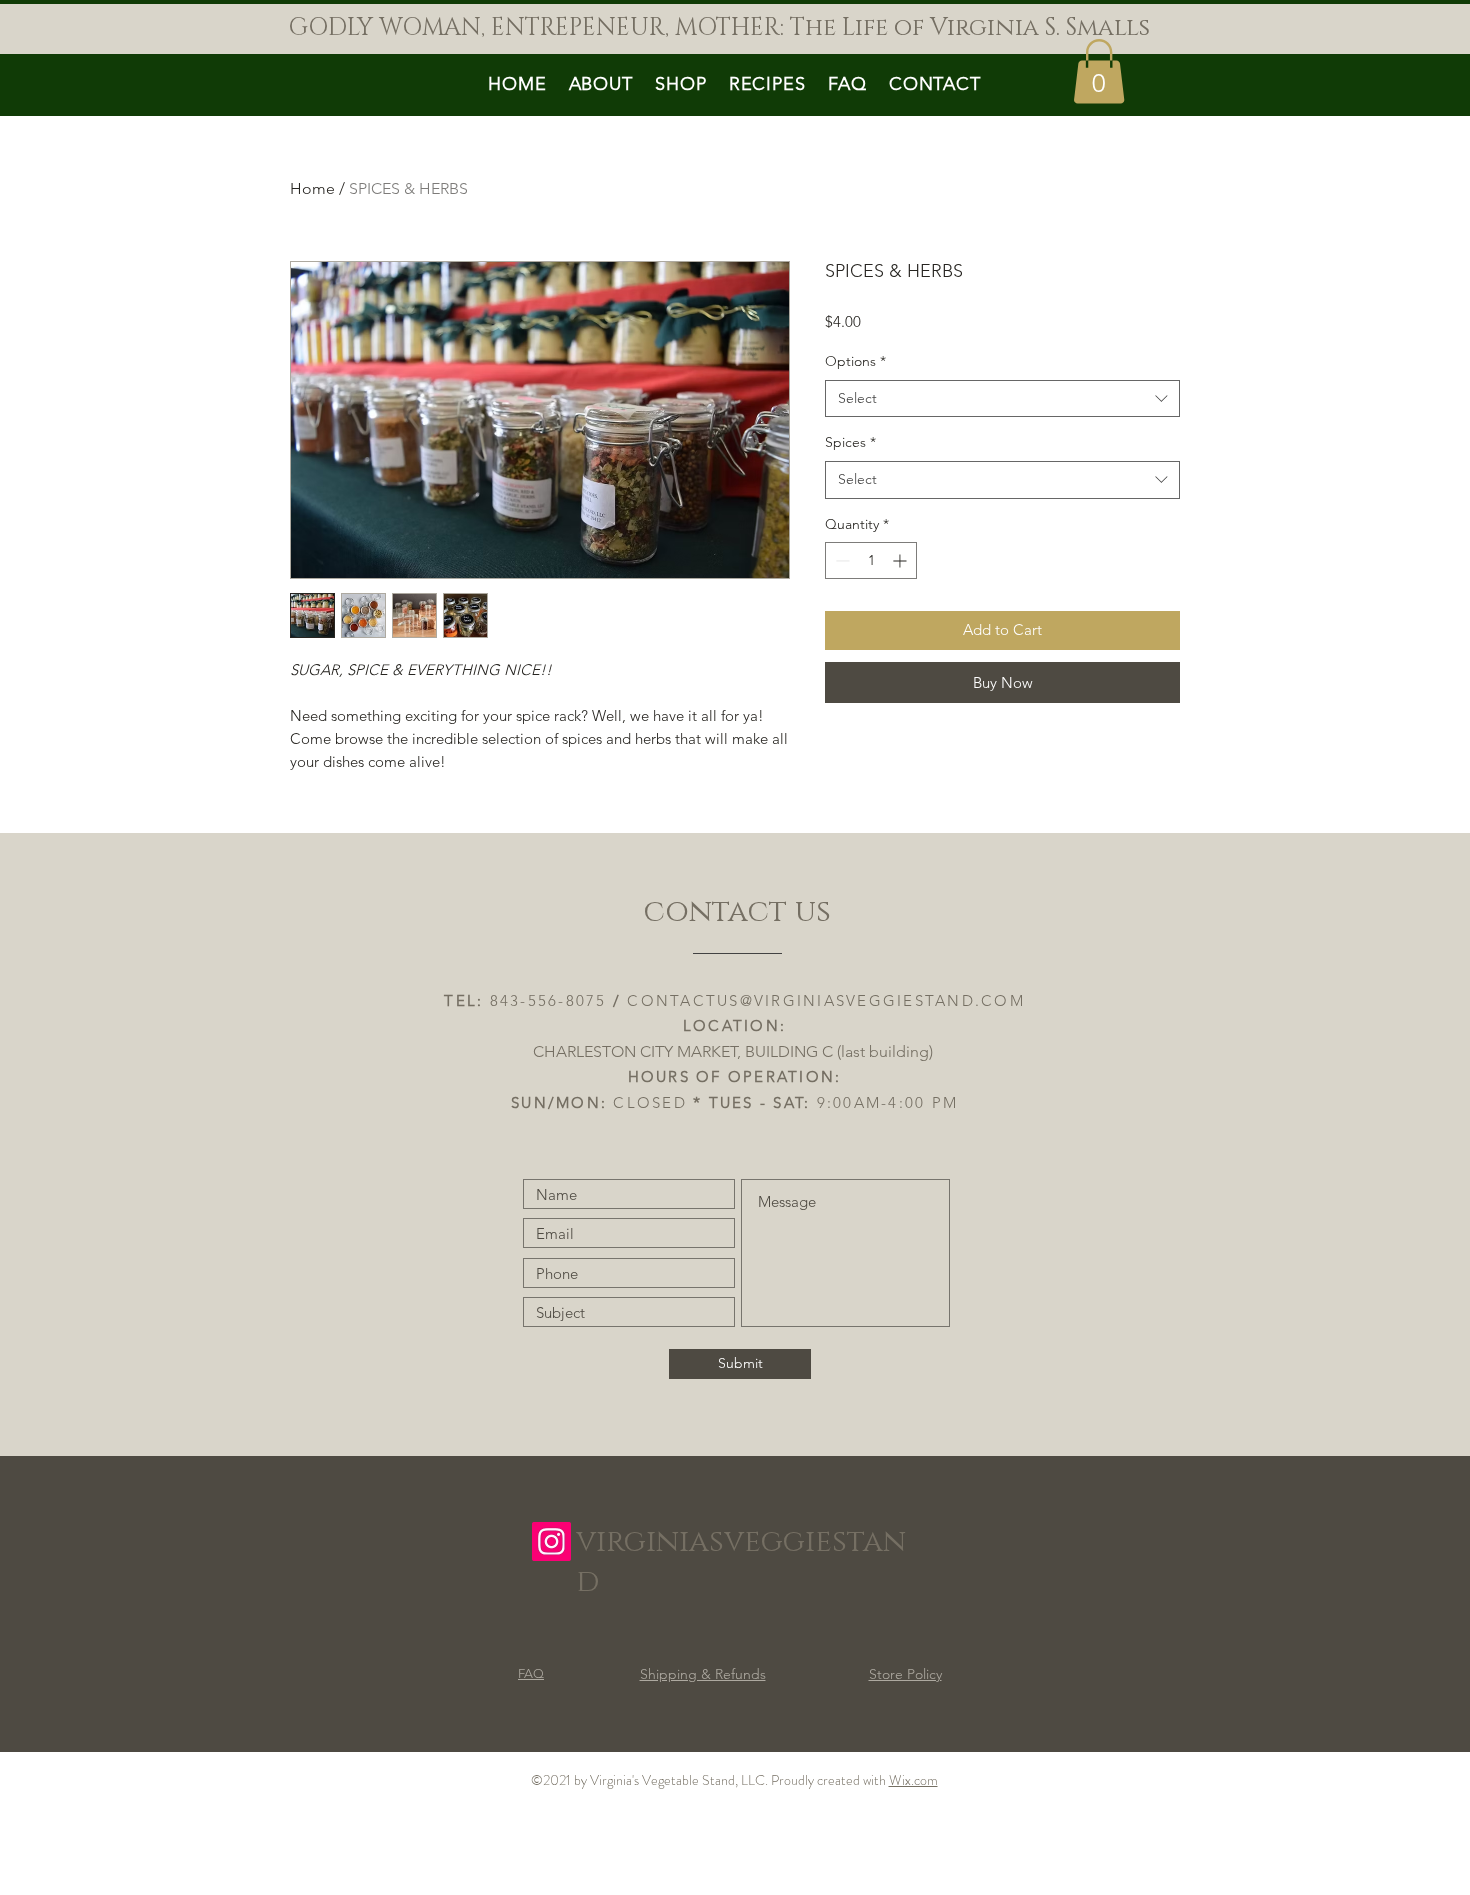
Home (312, 188)
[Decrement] (840, 560)
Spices (850, 442)
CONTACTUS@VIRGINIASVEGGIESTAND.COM (826, 1000)
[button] (1099, 71)
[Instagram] (551, 1541)
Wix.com (913, 1780)
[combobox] (1002, 399)
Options (855, 361)
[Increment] (901, 560)
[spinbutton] (871, 560)
